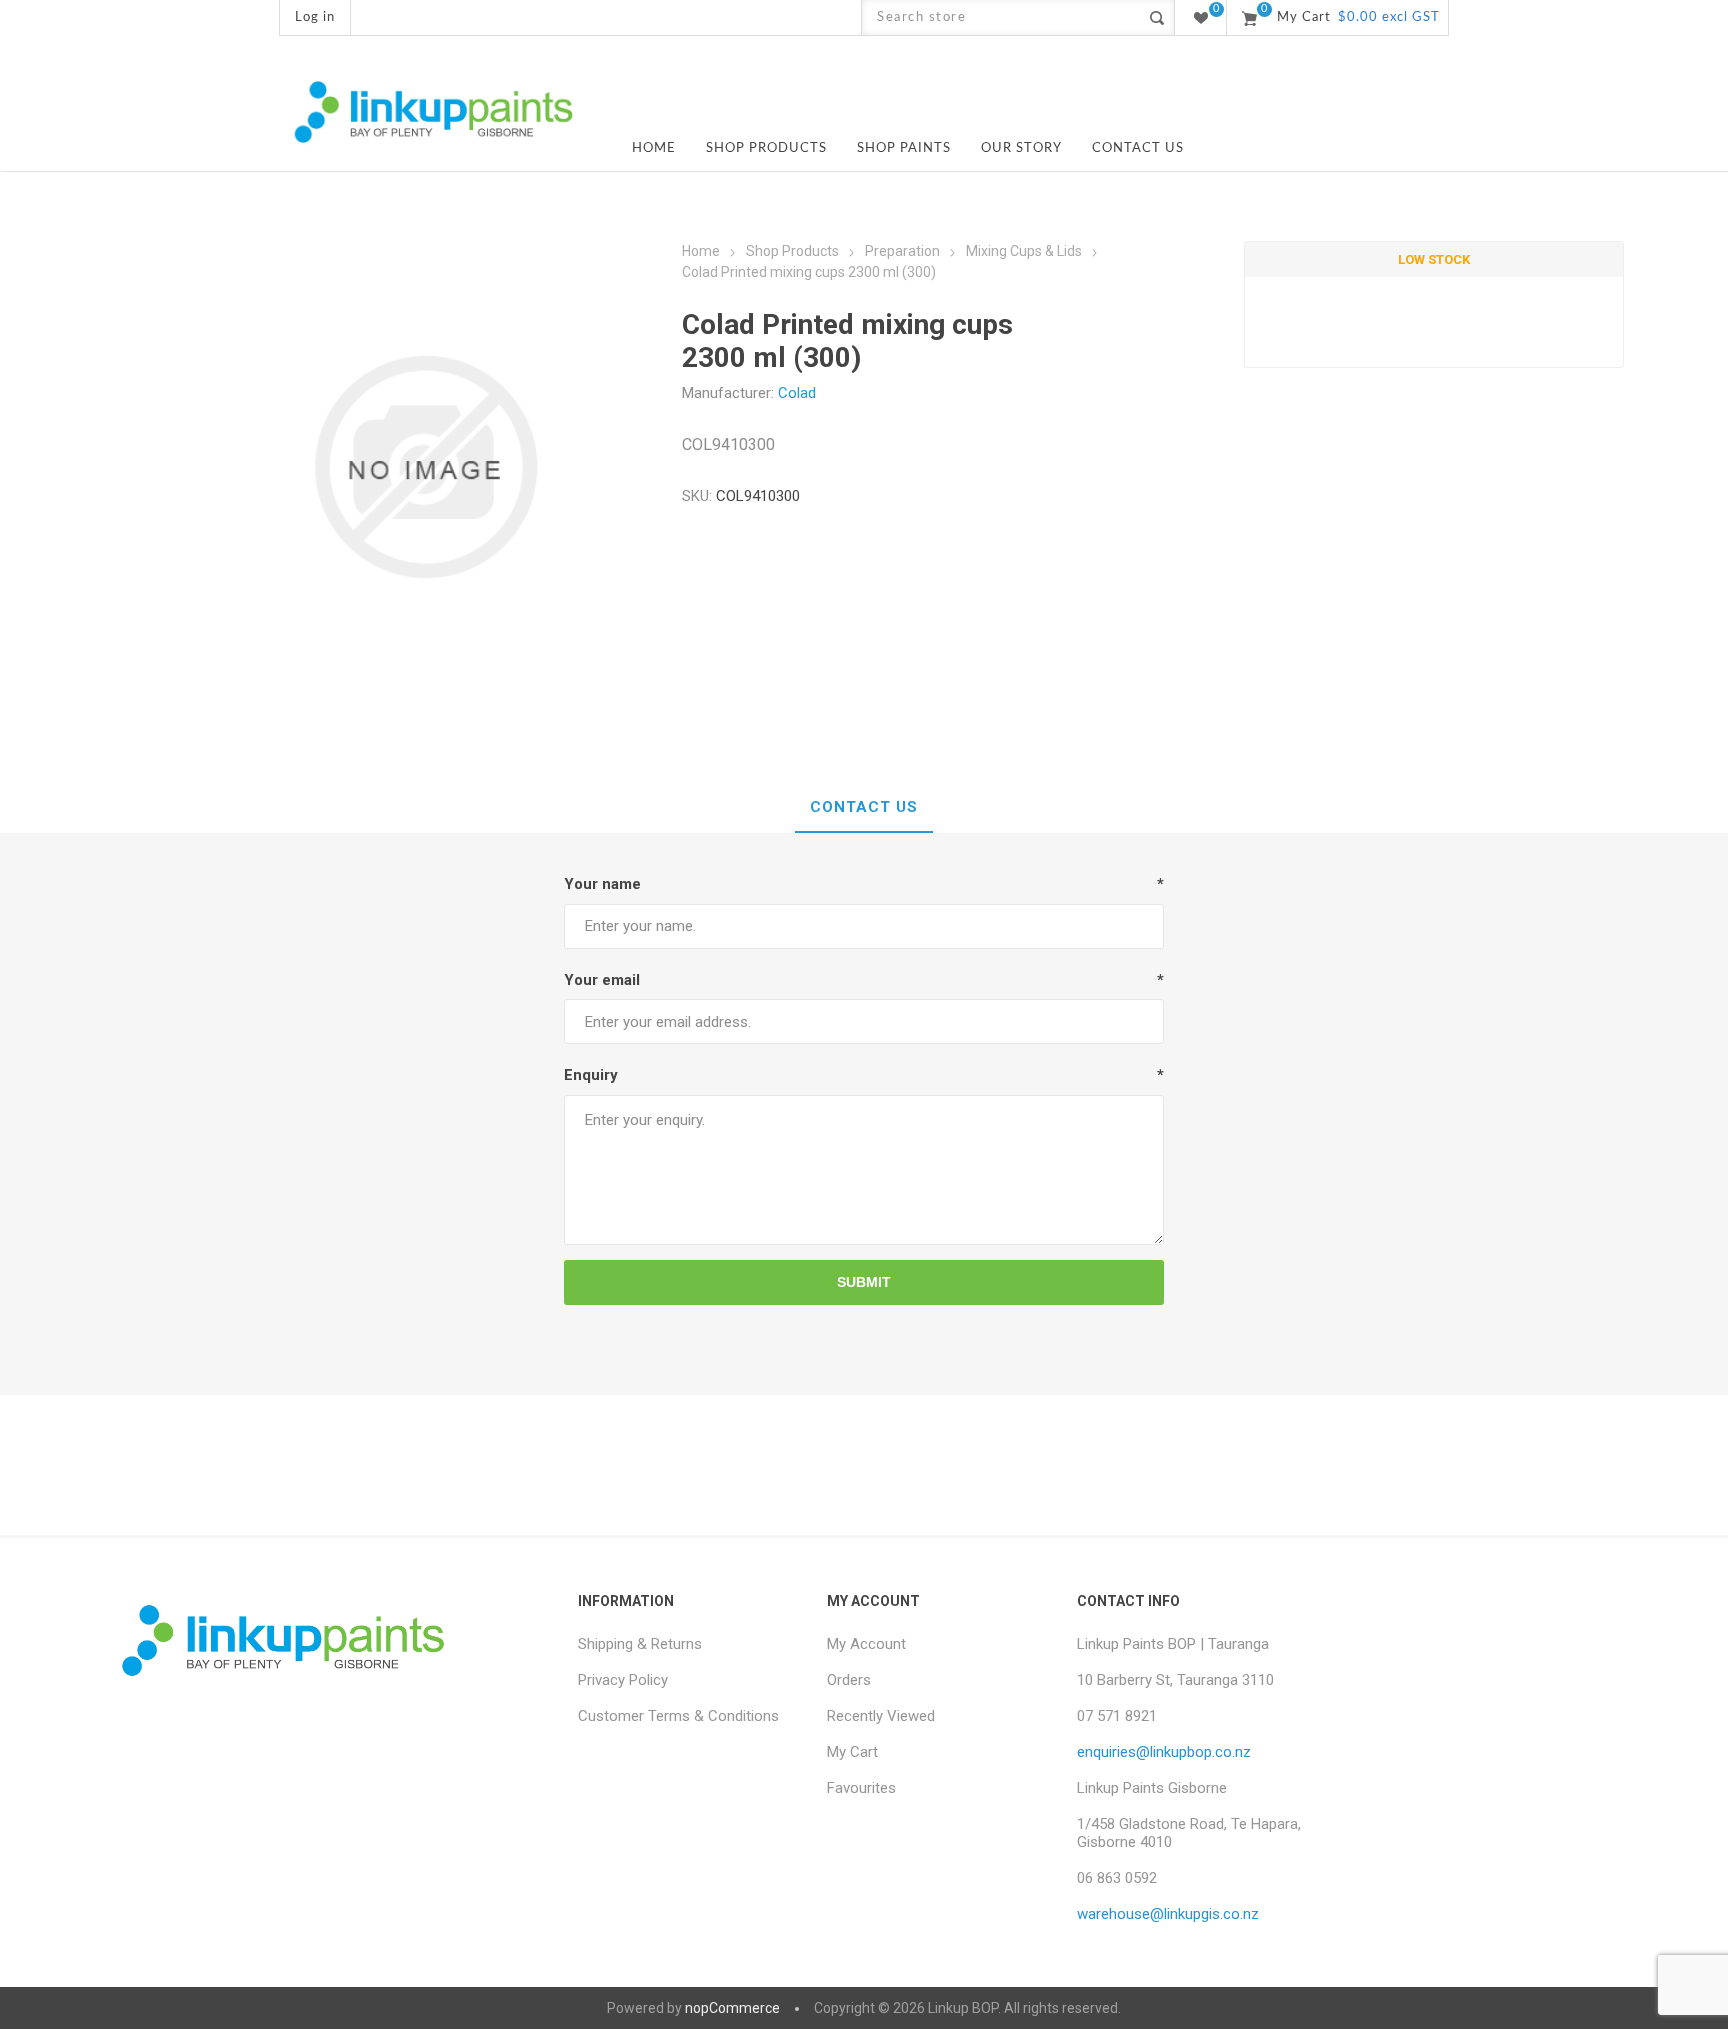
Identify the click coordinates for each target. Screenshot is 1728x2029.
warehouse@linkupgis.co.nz (1168, 1914)
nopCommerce (732, 2008)
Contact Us (864, 807)
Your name (602, 884)
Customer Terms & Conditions (678, 1716)
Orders (849, 1680)
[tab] (864, 808)
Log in (315, 17)
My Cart (852, 1752)
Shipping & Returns (640, 1644)
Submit (864, 1282)
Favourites (861, 1788)
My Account (866, 1644)
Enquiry (591, 1075)
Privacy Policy (623, 1680)
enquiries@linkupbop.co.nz (1164, 1752)
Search (1156, 17)
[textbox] (1000, 17)
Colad (797, 393)
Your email (602, 980)
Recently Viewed (881, 1716)
